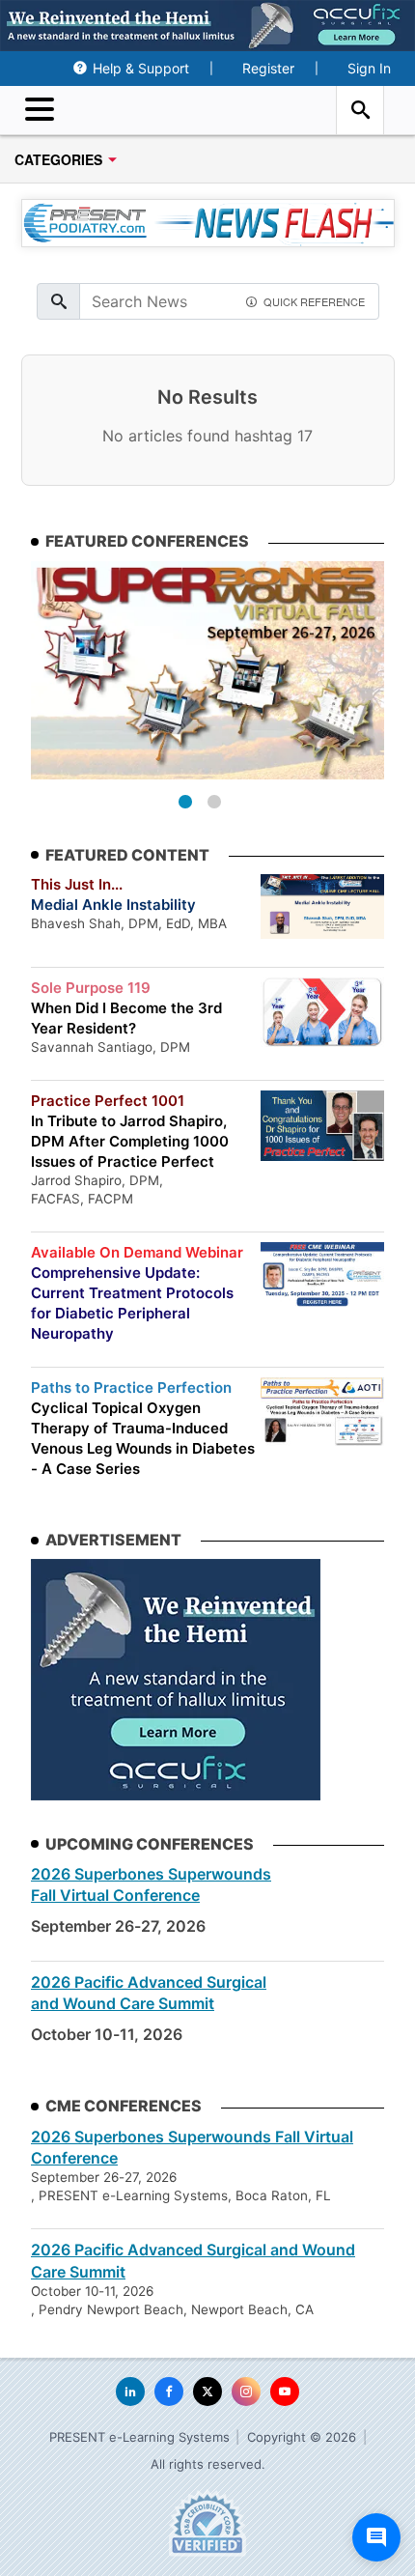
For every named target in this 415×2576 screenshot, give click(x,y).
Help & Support (141, 68)
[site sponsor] (176, 1680)
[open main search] (360, 110)
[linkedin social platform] (130, 2392)
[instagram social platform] (246, 2392)
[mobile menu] (44, 110)
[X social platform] (207, 2392)
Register (268, 68)
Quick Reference (314, 300)
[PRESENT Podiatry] (207, 111)
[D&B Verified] (207, 2523)
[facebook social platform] (169, 2392)
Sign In (369, 68)
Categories (58, 159)
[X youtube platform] (285, 2392)
